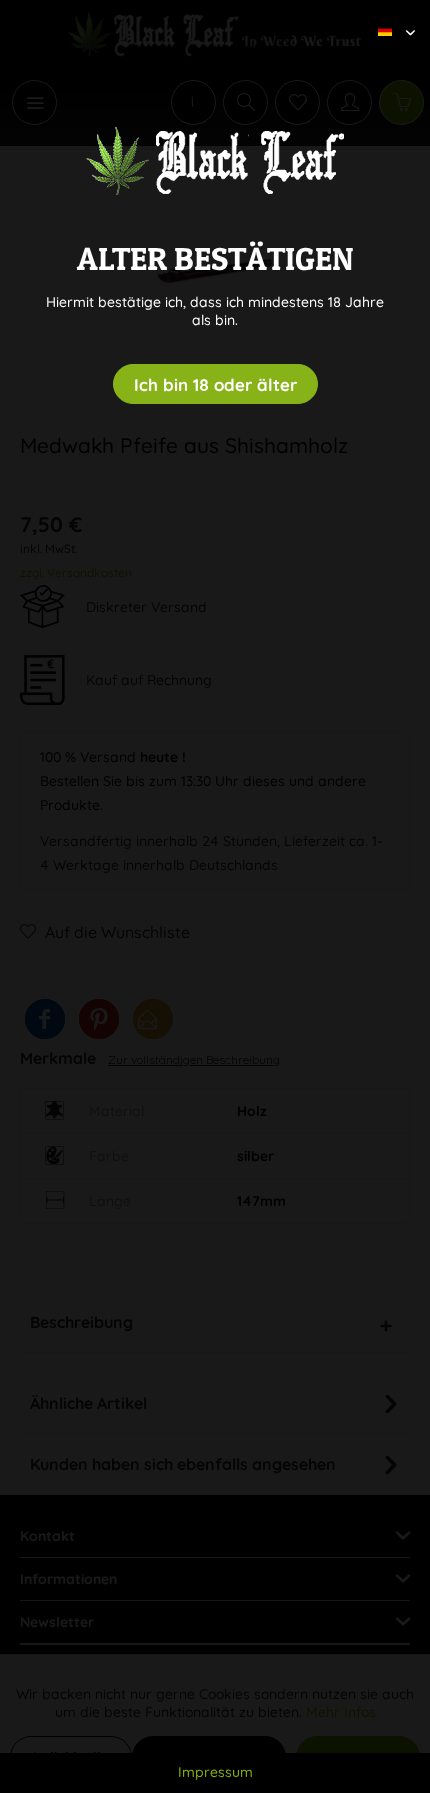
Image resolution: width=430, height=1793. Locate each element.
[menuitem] (389, 15)
